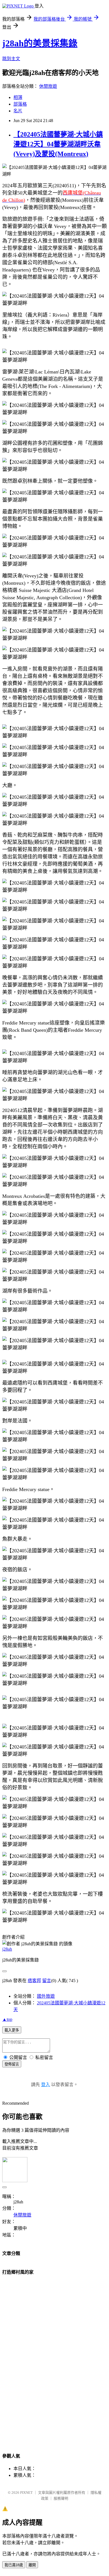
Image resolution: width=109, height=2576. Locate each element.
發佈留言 (12, 2064)
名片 (18, 111)
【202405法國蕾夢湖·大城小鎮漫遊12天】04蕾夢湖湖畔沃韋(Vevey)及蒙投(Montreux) (58, 144)
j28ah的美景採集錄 (40, 43)
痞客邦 (34, 1981)
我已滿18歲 (14, 2565)
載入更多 (12, 2030)
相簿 (18, 97)
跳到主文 (11, 59)
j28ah (7, 1949)
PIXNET (26, 2493)
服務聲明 (61, 2498)
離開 (32, 2565)
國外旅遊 (46, 1996)
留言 (47, 1981)
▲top (7, 2019)
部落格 (20, 104)
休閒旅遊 (48, 86)
